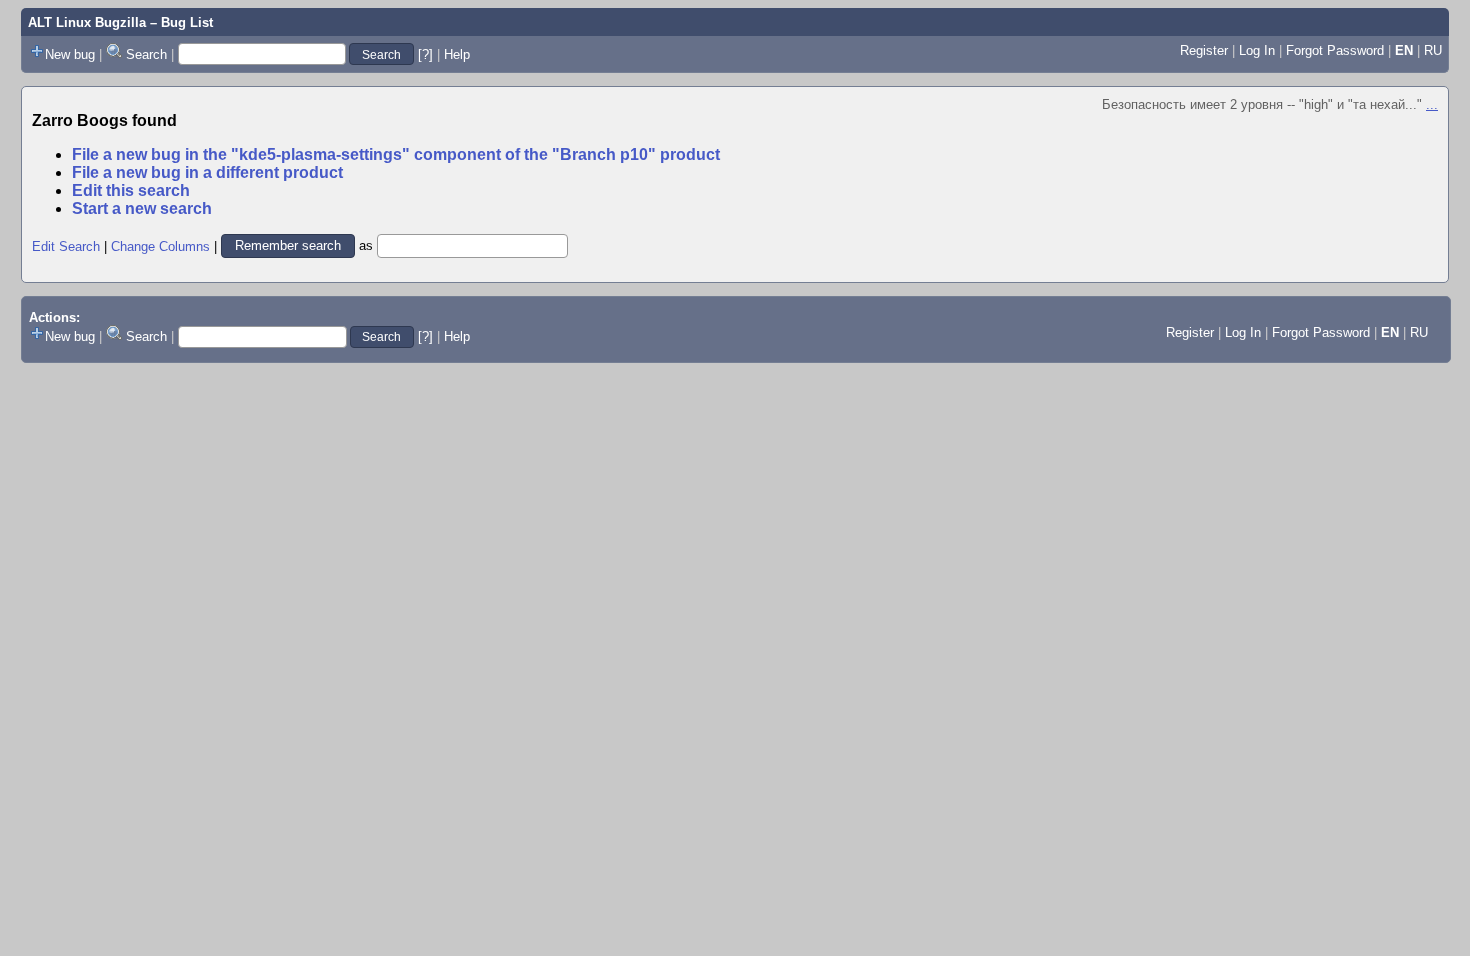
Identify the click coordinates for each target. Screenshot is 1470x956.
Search (146, 54)
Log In (1257, 50)
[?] (425, 54)
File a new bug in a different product (207, 172)
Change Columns (160, 245)
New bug (70, 54)
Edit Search (66, 245)
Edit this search (131, 190)
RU (1433, 50)
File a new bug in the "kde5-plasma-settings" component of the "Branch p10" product (396, 154)
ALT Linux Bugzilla (87, 22)
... (1432, 104)
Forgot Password (1335, 50)
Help (457, 54)
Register (1204, 50)
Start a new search (142, 208)
